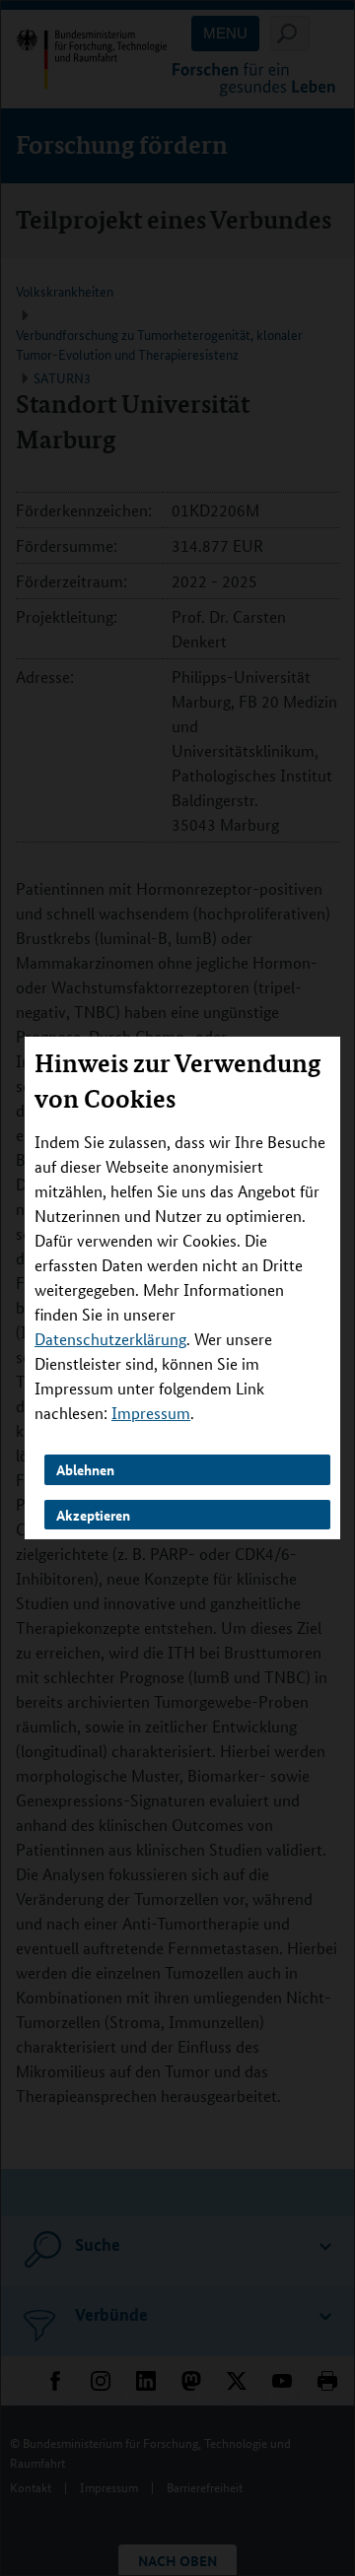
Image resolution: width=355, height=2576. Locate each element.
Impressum (151, 1413)
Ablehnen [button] (85, 1469)
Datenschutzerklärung (110, 1339)
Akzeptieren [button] (93, 1514)
